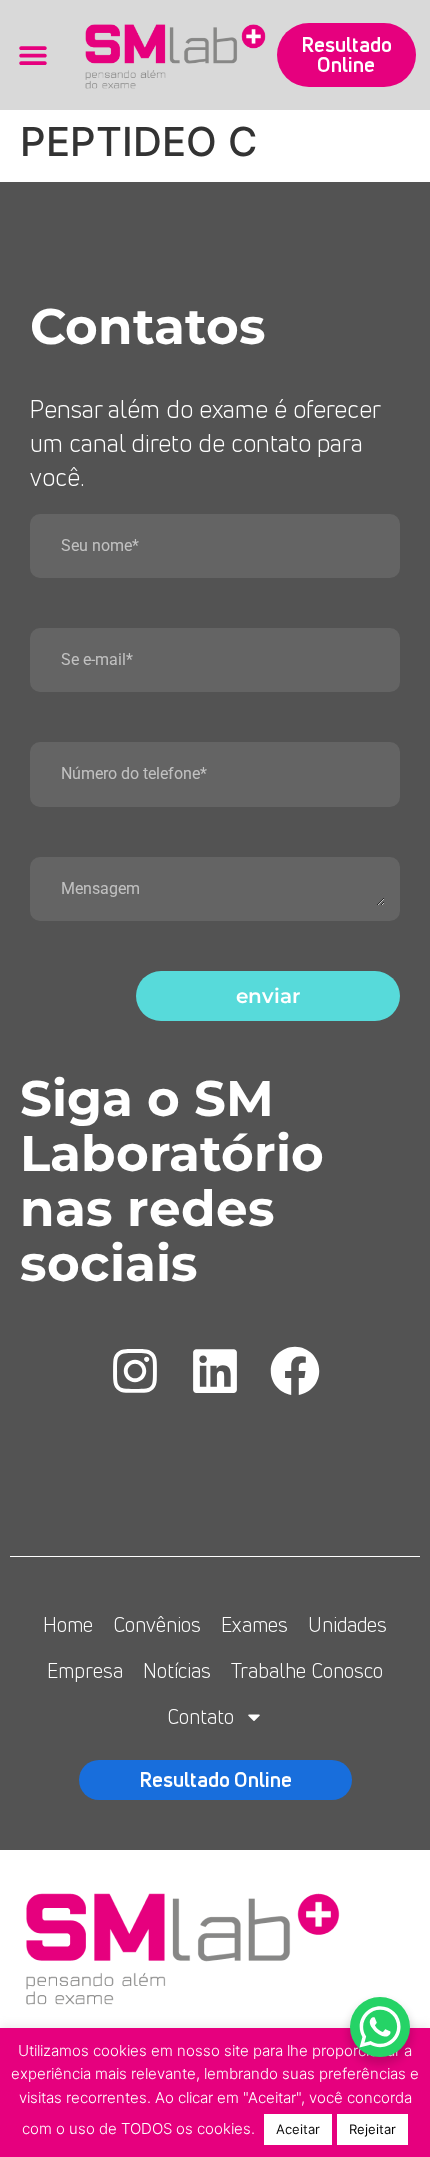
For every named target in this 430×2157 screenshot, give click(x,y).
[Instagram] (135, 1371)
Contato (200, 1716)
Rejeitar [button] (372, 2129)
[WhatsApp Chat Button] (380, 2027)
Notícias (177, 1670)
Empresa (85, 1670)
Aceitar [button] (298, 2129)
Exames (254, 1624)
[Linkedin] (215, 1371)
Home (68, 1624)
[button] (32, 54)
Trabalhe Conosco (307, 1670)
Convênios (157, 1624)
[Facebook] (295, 1371)
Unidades (347, 1624)
